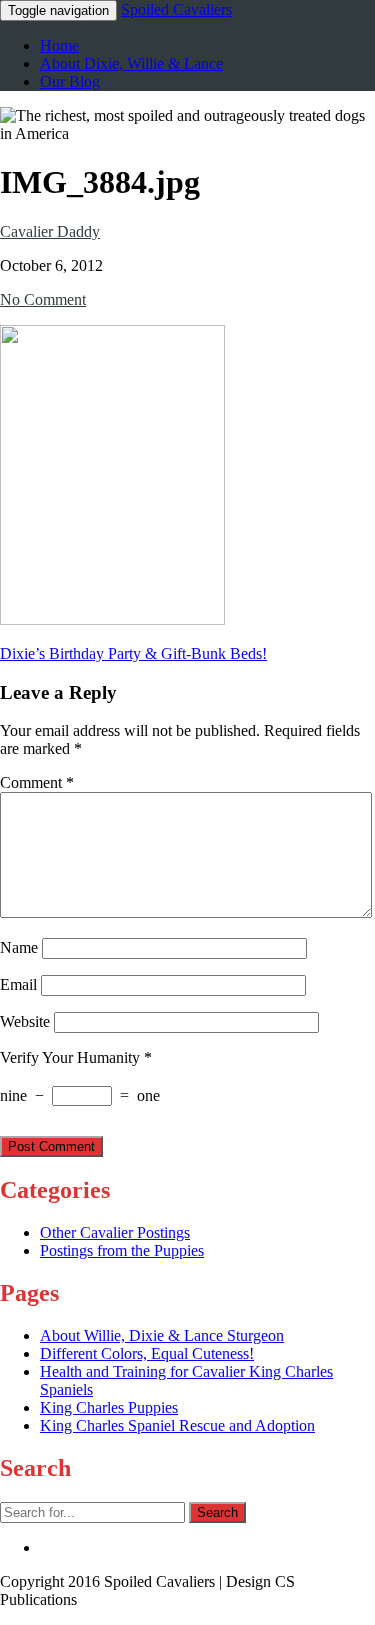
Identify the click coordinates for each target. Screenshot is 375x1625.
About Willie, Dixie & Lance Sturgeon (162, 1335)
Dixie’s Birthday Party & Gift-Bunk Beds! (133, 653)
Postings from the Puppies (122, 1250)
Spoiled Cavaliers (176, 9)
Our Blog (70, 81)
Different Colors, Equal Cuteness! (147, 1353)
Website (25, 1021)
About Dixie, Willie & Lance (131, 63)
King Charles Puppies (109, 1407)
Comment (37, 782)
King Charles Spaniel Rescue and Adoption (177, 1425)
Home (59, 45)
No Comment (43, 299)
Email (18, 984)
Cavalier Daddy (50, 231)
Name (19, 947)
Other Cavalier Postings (115, 1232)
